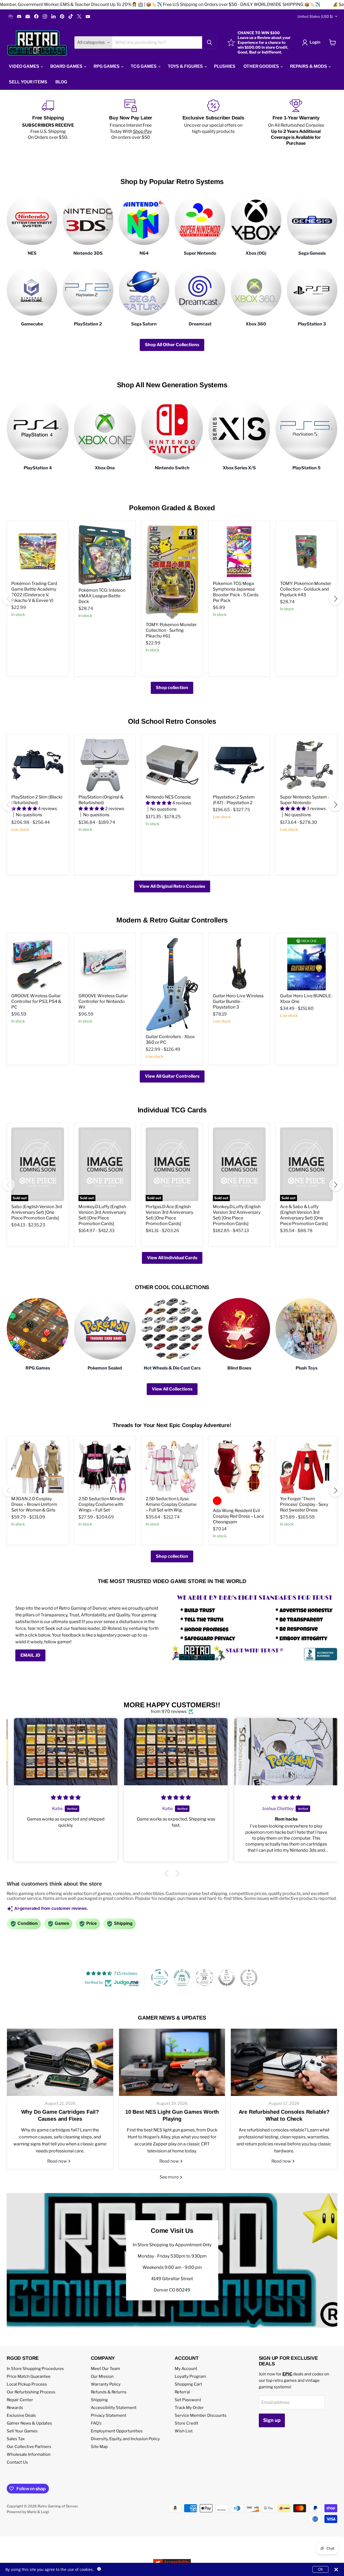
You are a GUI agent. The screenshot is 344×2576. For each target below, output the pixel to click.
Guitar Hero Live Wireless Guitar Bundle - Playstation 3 (238, 1001)
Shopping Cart (188, 2384)
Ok (320, 2569)
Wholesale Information (29, 2454)
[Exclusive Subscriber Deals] (213, 123)
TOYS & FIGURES (186, 66)
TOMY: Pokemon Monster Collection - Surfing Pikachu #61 (171, 630)
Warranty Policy (106, 2384)
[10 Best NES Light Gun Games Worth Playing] (172, 2062)
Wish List (184, 2431)
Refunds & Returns (109, 2392)
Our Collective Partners (29, 2447)
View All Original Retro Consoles (172, 886)
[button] (168, 1874)
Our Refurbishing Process (31, 2392)
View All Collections (172, 1389)
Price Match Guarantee (29, 2376)
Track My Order (189, 2408)
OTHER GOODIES (262, 66)
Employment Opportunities (117, 2431)
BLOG (61, 82)
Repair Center (20, 2400)
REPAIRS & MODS (309, 66)
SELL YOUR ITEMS (28, 82)
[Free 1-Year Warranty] (296, 123)
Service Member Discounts (201, 2415)
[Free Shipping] (48, 123)
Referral (182, 2392)
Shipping (99, 2400)
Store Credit (187, 2423)
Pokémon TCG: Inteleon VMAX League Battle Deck (102, 596)
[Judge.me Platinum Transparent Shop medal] (160, 1978)
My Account (186, 2369)
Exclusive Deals (21, 2415)
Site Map (99, 2447)
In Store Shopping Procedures (35, 2369)
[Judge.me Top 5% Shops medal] (227, 1978)
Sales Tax (16, 2439)
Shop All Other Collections (172, 345)
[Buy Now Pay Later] (131, 123)
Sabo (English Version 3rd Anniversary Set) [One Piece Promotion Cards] (37, 1212)
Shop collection (172, 688)
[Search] (209, 42)
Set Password (188, 2400)
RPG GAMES (107, 66)
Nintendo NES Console (168, 797)
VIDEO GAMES (24, 66)
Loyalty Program (190, 2376)
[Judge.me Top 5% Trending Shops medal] (249, 1978)
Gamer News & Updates (29, 2423)
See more (170, 2177)
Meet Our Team (105, 2369)
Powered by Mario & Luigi (28, 2512)
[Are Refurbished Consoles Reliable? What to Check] (284, 2062)
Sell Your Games (22, 2431)
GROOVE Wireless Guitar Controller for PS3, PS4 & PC (36, 1001)
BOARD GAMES (67, 66)
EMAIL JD (30, 1655)
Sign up (272, 2420)
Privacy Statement (109, 2415)
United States (315, 16)
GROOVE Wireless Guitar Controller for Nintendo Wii (103, 1001)
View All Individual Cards (172, 1258)
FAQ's (96, 2423)
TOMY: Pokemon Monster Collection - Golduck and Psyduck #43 (306, 589)
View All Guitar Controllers (172, 1076)
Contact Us (17, 2462)
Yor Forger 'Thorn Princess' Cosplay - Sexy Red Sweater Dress (304, 1504)
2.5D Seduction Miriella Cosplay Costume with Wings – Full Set (102, 1504)
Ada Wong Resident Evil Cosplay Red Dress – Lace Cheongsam (238, 1516)
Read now (58, 2161)
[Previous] (9, 599)
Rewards (15, 2408)
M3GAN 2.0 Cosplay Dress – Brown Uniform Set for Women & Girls (34, 1504)
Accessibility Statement (114, 2408)
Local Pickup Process (27, 2384)
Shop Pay (142, 131)
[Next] (335, 599)
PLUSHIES (225, 66)
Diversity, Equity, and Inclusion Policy (125, 2439)
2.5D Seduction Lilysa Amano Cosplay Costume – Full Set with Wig (171, 1504)
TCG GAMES (144, 66)
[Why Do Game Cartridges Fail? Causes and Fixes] (60, 2062)
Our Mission (102, 2376)
